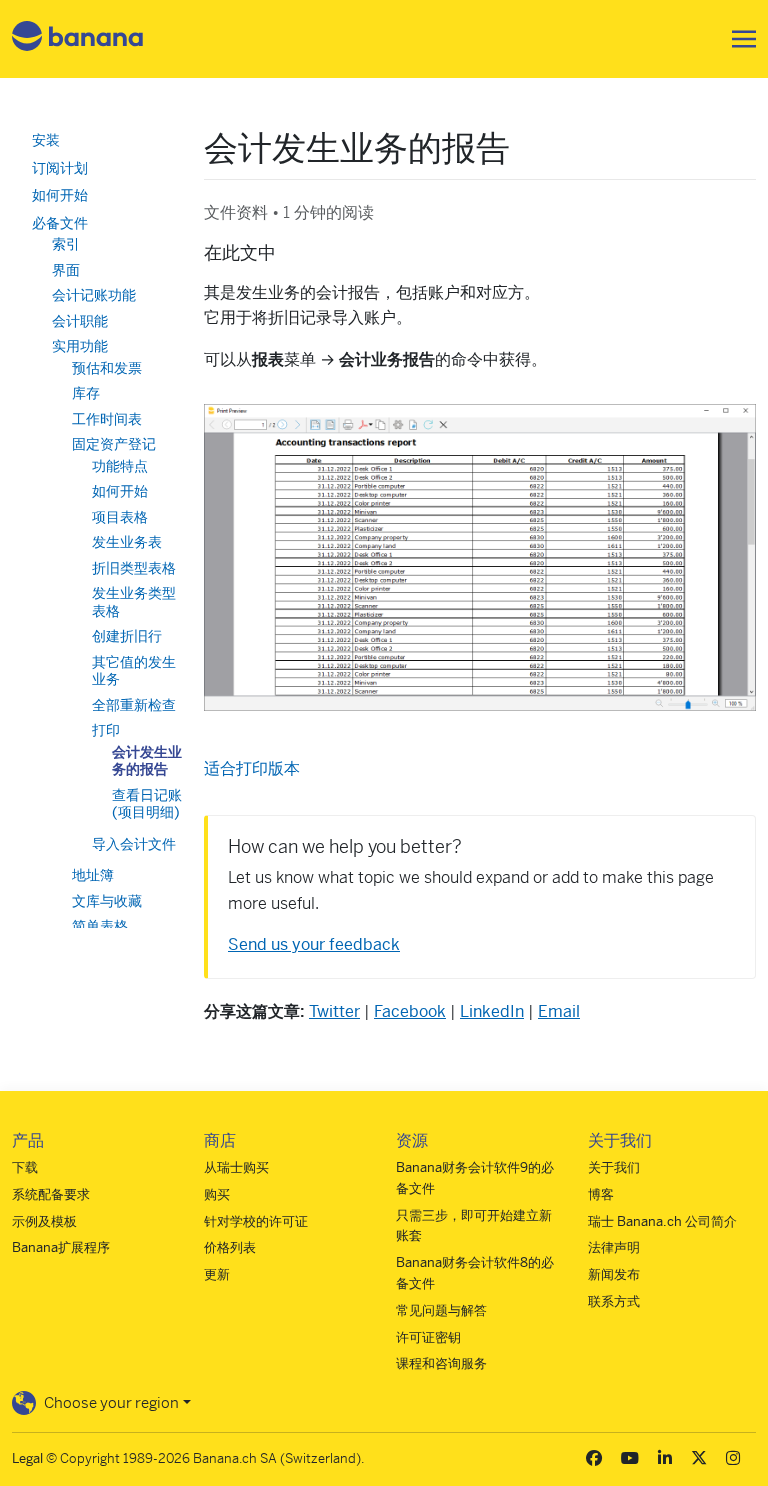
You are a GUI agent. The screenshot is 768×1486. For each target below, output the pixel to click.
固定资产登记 (114, 444)
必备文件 (60, 223)
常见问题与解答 (441, 1310)
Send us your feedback (314, 944)
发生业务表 (127, 542)
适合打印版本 (252, 768)
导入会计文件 (134, 844)
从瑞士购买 (236, 1167)
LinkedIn (492, 1011)
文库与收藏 (107, 901)
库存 (86, 393)
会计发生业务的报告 (147, 761)
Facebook (410, 1011)
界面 (66, 270)
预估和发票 (107, 368)
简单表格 (100, 926)
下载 (25, 1167)
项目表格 (120, 517)
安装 (46, 140)
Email (559, 1011)
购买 (217, 1194)
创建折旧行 (127, 636)
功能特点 (120, 466)
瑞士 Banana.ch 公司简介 (662, 1221)
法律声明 (614, 1247)
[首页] (78, 39)
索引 (66, 244)
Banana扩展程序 (61, 1247)
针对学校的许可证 (256, 1221)
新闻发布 (614, 1274)
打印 (106, 730)
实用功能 (80, 346)
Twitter (334, 1011)
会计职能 (80, 321)
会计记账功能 (94, 295)
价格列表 (230, 1247)
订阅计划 (60, 168)
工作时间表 (107, 419)
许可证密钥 (428, 1337)
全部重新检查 (134, 705)
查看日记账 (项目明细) (147, 804)
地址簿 (93, 875)
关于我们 (614, 1167)
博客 (601, 1194)
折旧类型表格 (134, 568)
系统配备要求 (51, 1194)
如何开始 (60, 195)
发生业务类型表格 (134, 602)
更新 (217, 1274)
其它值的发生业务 (134, 671)
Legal (27, 1458)
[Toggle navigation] (738, 39)
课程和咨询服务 (441, 1363)
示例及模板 (44, 1221)
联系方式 (614, 1301)
